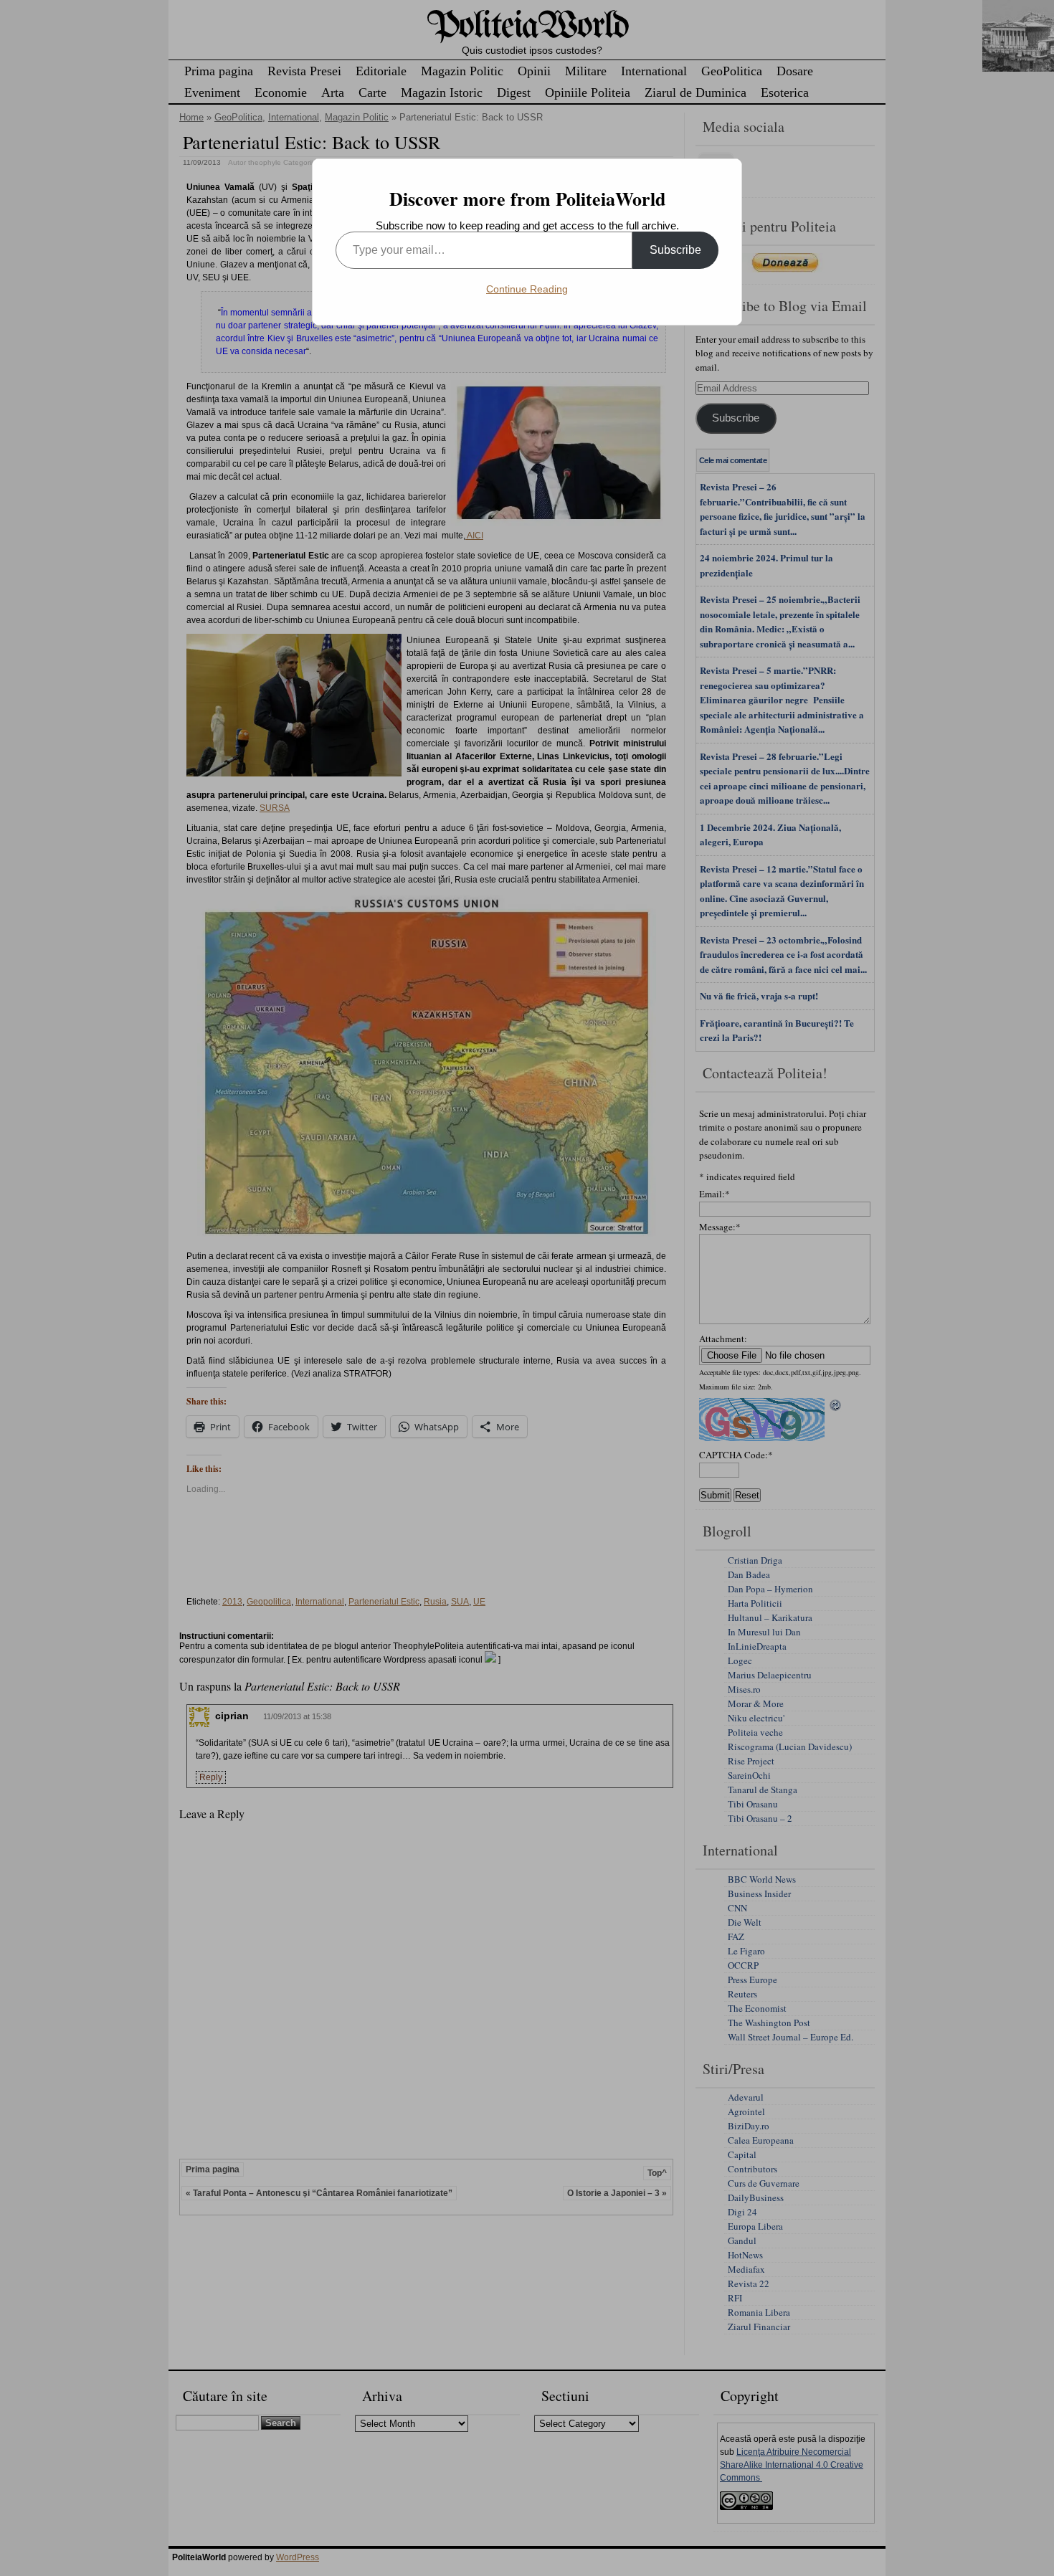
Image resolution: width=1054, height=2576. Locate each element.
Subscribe (675, 250)
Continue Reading (527, 289)
